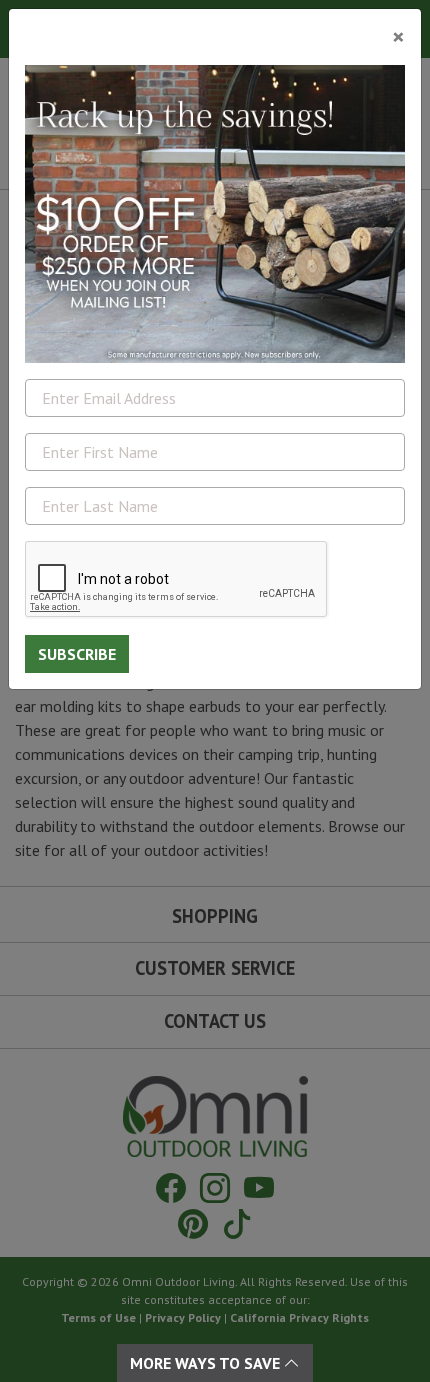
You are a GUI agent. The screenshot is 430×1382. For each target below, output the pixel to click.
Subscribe (77, 654)
